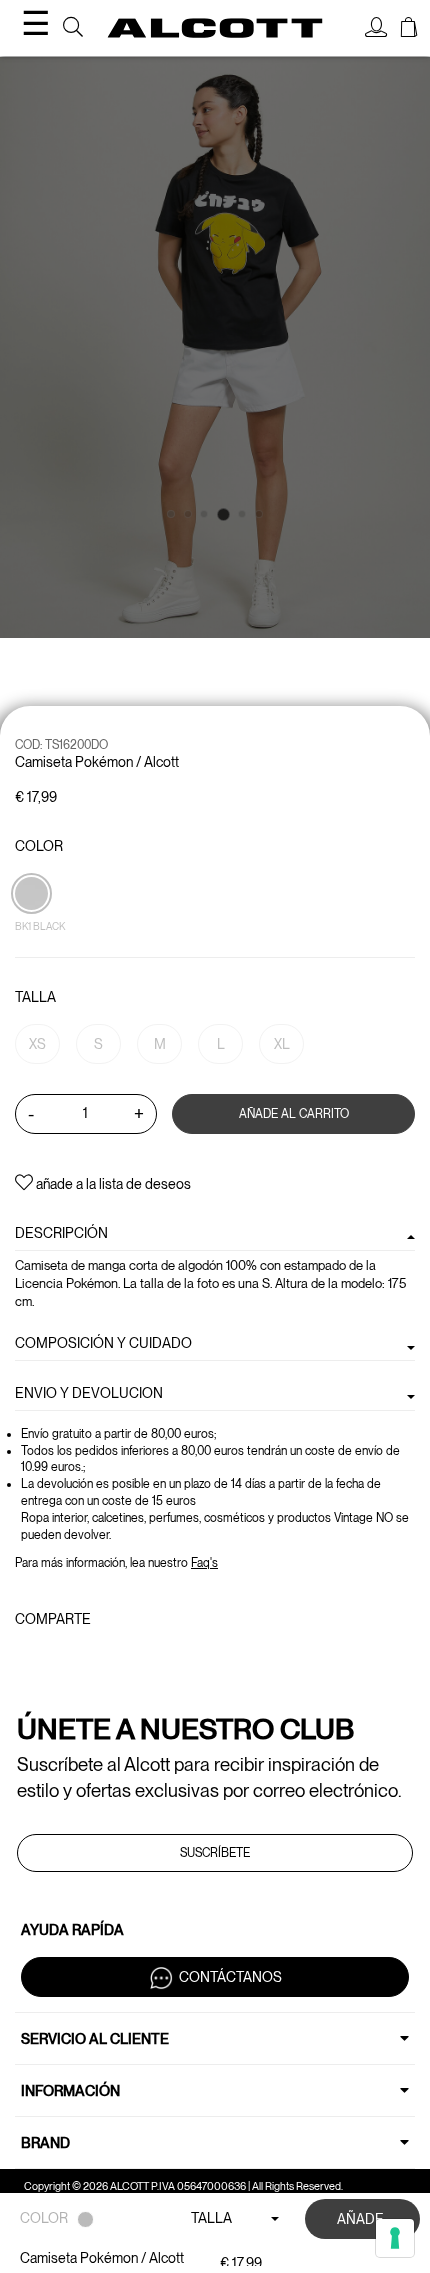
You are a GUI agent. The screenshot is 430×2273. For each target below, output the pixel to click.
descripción (61, 1233)
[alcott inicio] (215, 28)
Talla (35, 997)
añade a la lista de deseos (112, 1184)
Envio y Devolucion (89, 1393)
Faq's (204, 1563)
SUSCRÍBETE (215, 1853)
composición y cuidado (103, 1343)
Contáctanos (230, 1977)
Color (39, 846)
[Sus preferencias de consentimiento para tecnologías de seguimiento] (395, 2238)
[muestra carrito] (409, 30)
